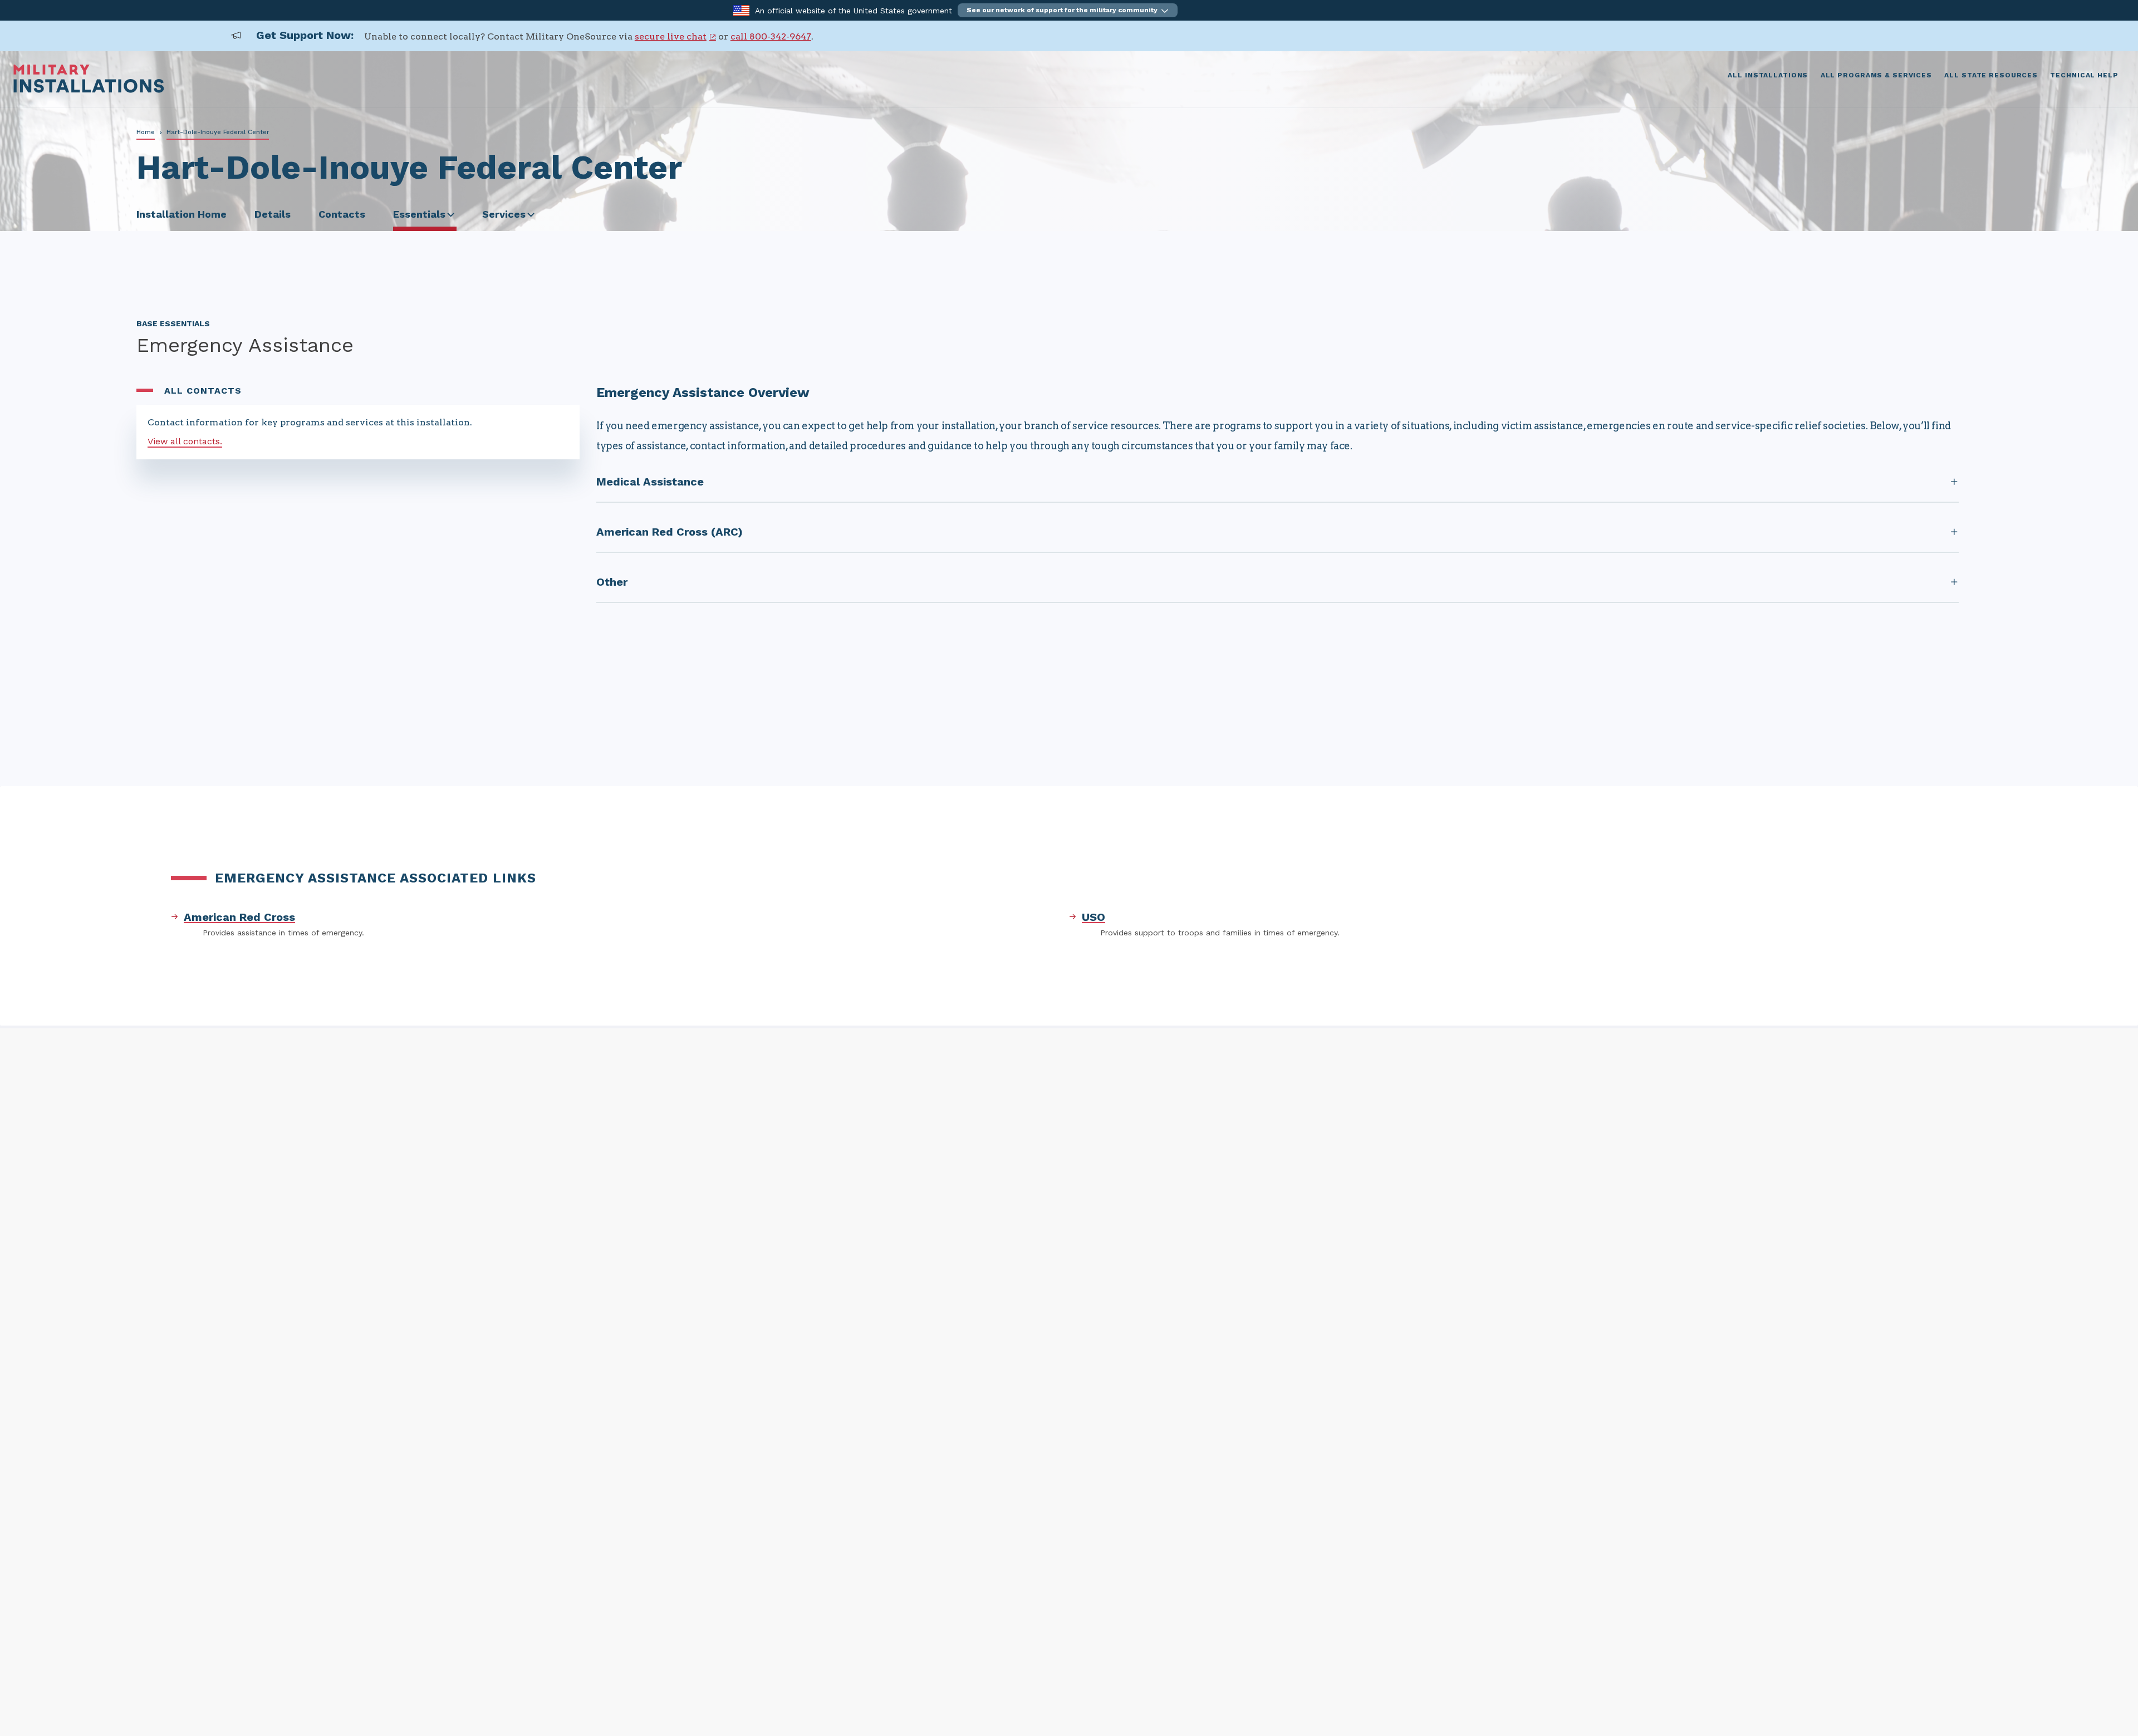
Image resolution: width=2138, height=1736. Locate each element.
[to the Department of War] (741, 10)
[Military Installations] (89, 90)
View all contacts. (185, 441)
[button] (1068, 10)
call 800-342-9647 (771, 36)
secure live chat (671, 36)
